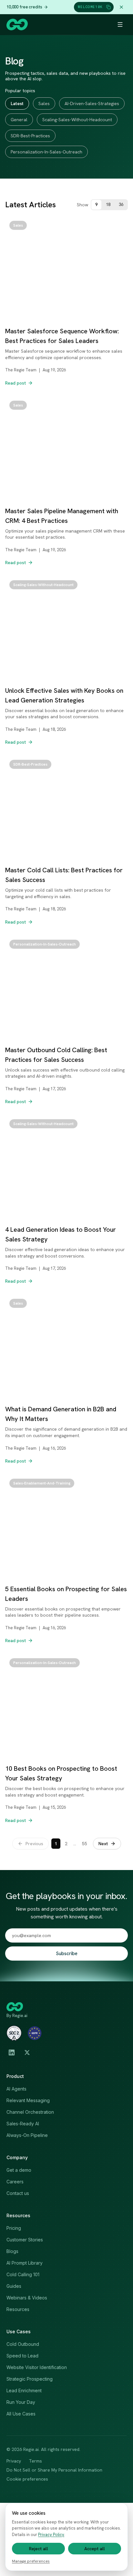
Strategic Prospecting (30, 2379)
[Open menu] (120, 24)
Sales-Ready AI (23, 2124)
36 (121, 205)
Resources (18, 2309)
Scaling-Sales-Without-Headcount (77, 120)
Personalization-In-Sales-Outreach (46, 152)
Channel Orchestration (30, 2112)
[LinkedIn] (12, 2052)
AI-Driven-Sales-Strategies (92, 103)
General (19, 120)
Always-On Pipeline (27, 2135)
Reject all (39, 2549)
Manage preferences (31, 2561)
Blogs (12, 2251)
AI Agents (16, 2089)
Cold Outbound (23, 2344)
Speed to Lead (22, 2356)
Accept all (95, 2549)
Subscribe (67, 1954)
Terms (35, 2461)
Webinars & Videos (27, 2298)
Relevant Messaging (28, 2100)
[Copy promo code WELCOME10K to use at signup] (108, 7)
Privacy (14, 2461)
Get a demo (19, 2170)
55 (85, 1844)
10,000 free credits (24, 7)
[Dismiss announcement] (121, 7)
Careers (15, 2182)
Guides (14, 2286)
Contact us (18, 2193)
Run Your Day (21, 2402)
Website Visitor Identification (37, 2367)
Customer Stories (25, 2240)
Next (103, 1844)
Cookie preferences (27, 2479)
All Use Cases (21, 2414)
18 (108, 205)
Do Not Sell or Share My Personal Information (54, 2470)
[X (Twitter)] (27, 2052)
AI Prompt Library (25, 2263)
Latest (17, 103)
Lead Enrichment (24, 2390)
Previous (34, 1844)
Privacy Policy (51, 2535)
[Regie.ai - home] (17, 24)
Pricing (14, 2228)
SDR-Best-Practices (30, 136)
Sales (44, 103)
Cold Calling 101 (23, 2274)
